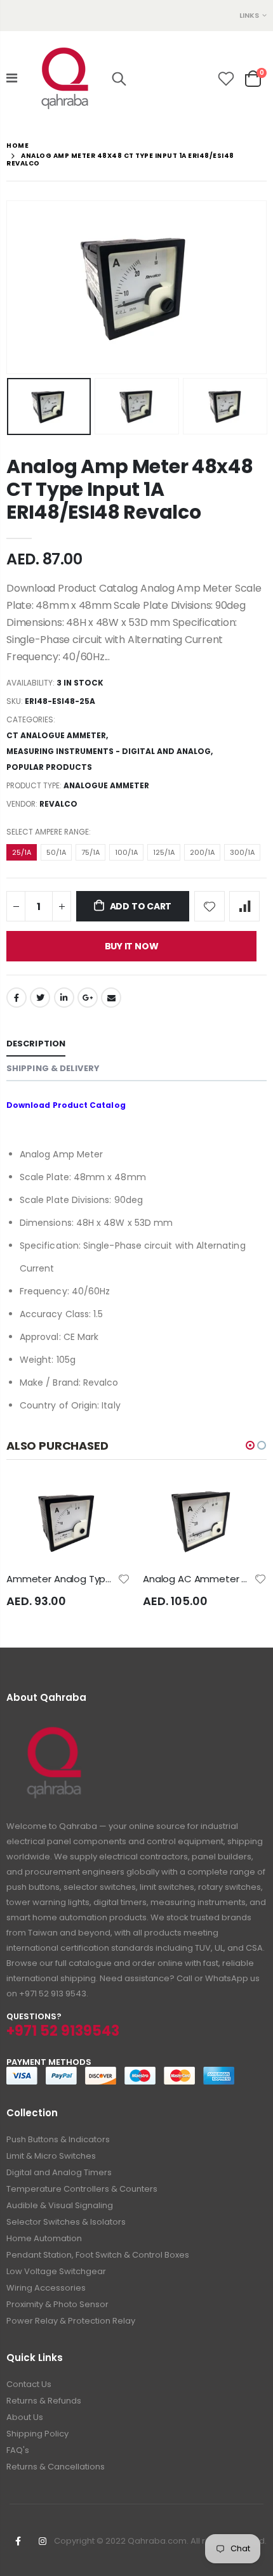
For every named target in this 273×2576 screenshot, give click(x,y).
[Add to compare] (244, 906)
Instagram (43, 2541)
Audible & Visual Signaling (60, 2205)
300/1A (242, 852)
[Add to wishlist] (210, 906)
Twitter (40, 998)
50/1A (56, 852)
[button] (250, 1445)
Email (111, 998)
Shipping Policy (37, 2434)
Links (249, 15)
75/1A (90, 852)
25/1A (22, 852)
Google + (88, 998)
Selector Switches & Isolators (66, 2222)
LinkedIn (64, 998)
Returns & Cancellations (56, 2467)
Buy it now (132, 946)
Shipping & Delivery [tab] (53, 1068)
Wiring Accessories (46, 2288)
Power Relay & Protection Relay (71, 2321)
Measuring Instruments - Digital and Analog (109, 751)
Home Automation (44, 2238)
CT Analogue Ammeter (56, 735)
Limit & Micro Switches (51, 2156)
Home (17, 146)
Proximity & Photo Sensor (57, 2304)
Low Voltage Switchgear (56, 2271)
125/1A (164, 852)
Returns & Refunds (44, 2401)
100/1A (126, 852)
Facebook (17, 998)
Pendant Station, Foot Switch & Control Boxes (98, 2255)
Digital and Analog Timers (59, 2172)
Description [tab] (36, 1044)
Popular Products (49, 767)
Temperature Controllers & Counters (82, 2189)
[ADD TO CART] (132, 1501)
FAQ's (18, 2450)
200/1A (202, 852)
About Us (25, 2417)
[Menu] (12, 78)
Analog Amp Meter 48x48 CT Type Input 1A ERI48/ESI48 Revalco (130, 489)
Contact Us (29, 2384)
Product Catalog (89, 1105)
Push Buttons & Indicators (58, 2139)
